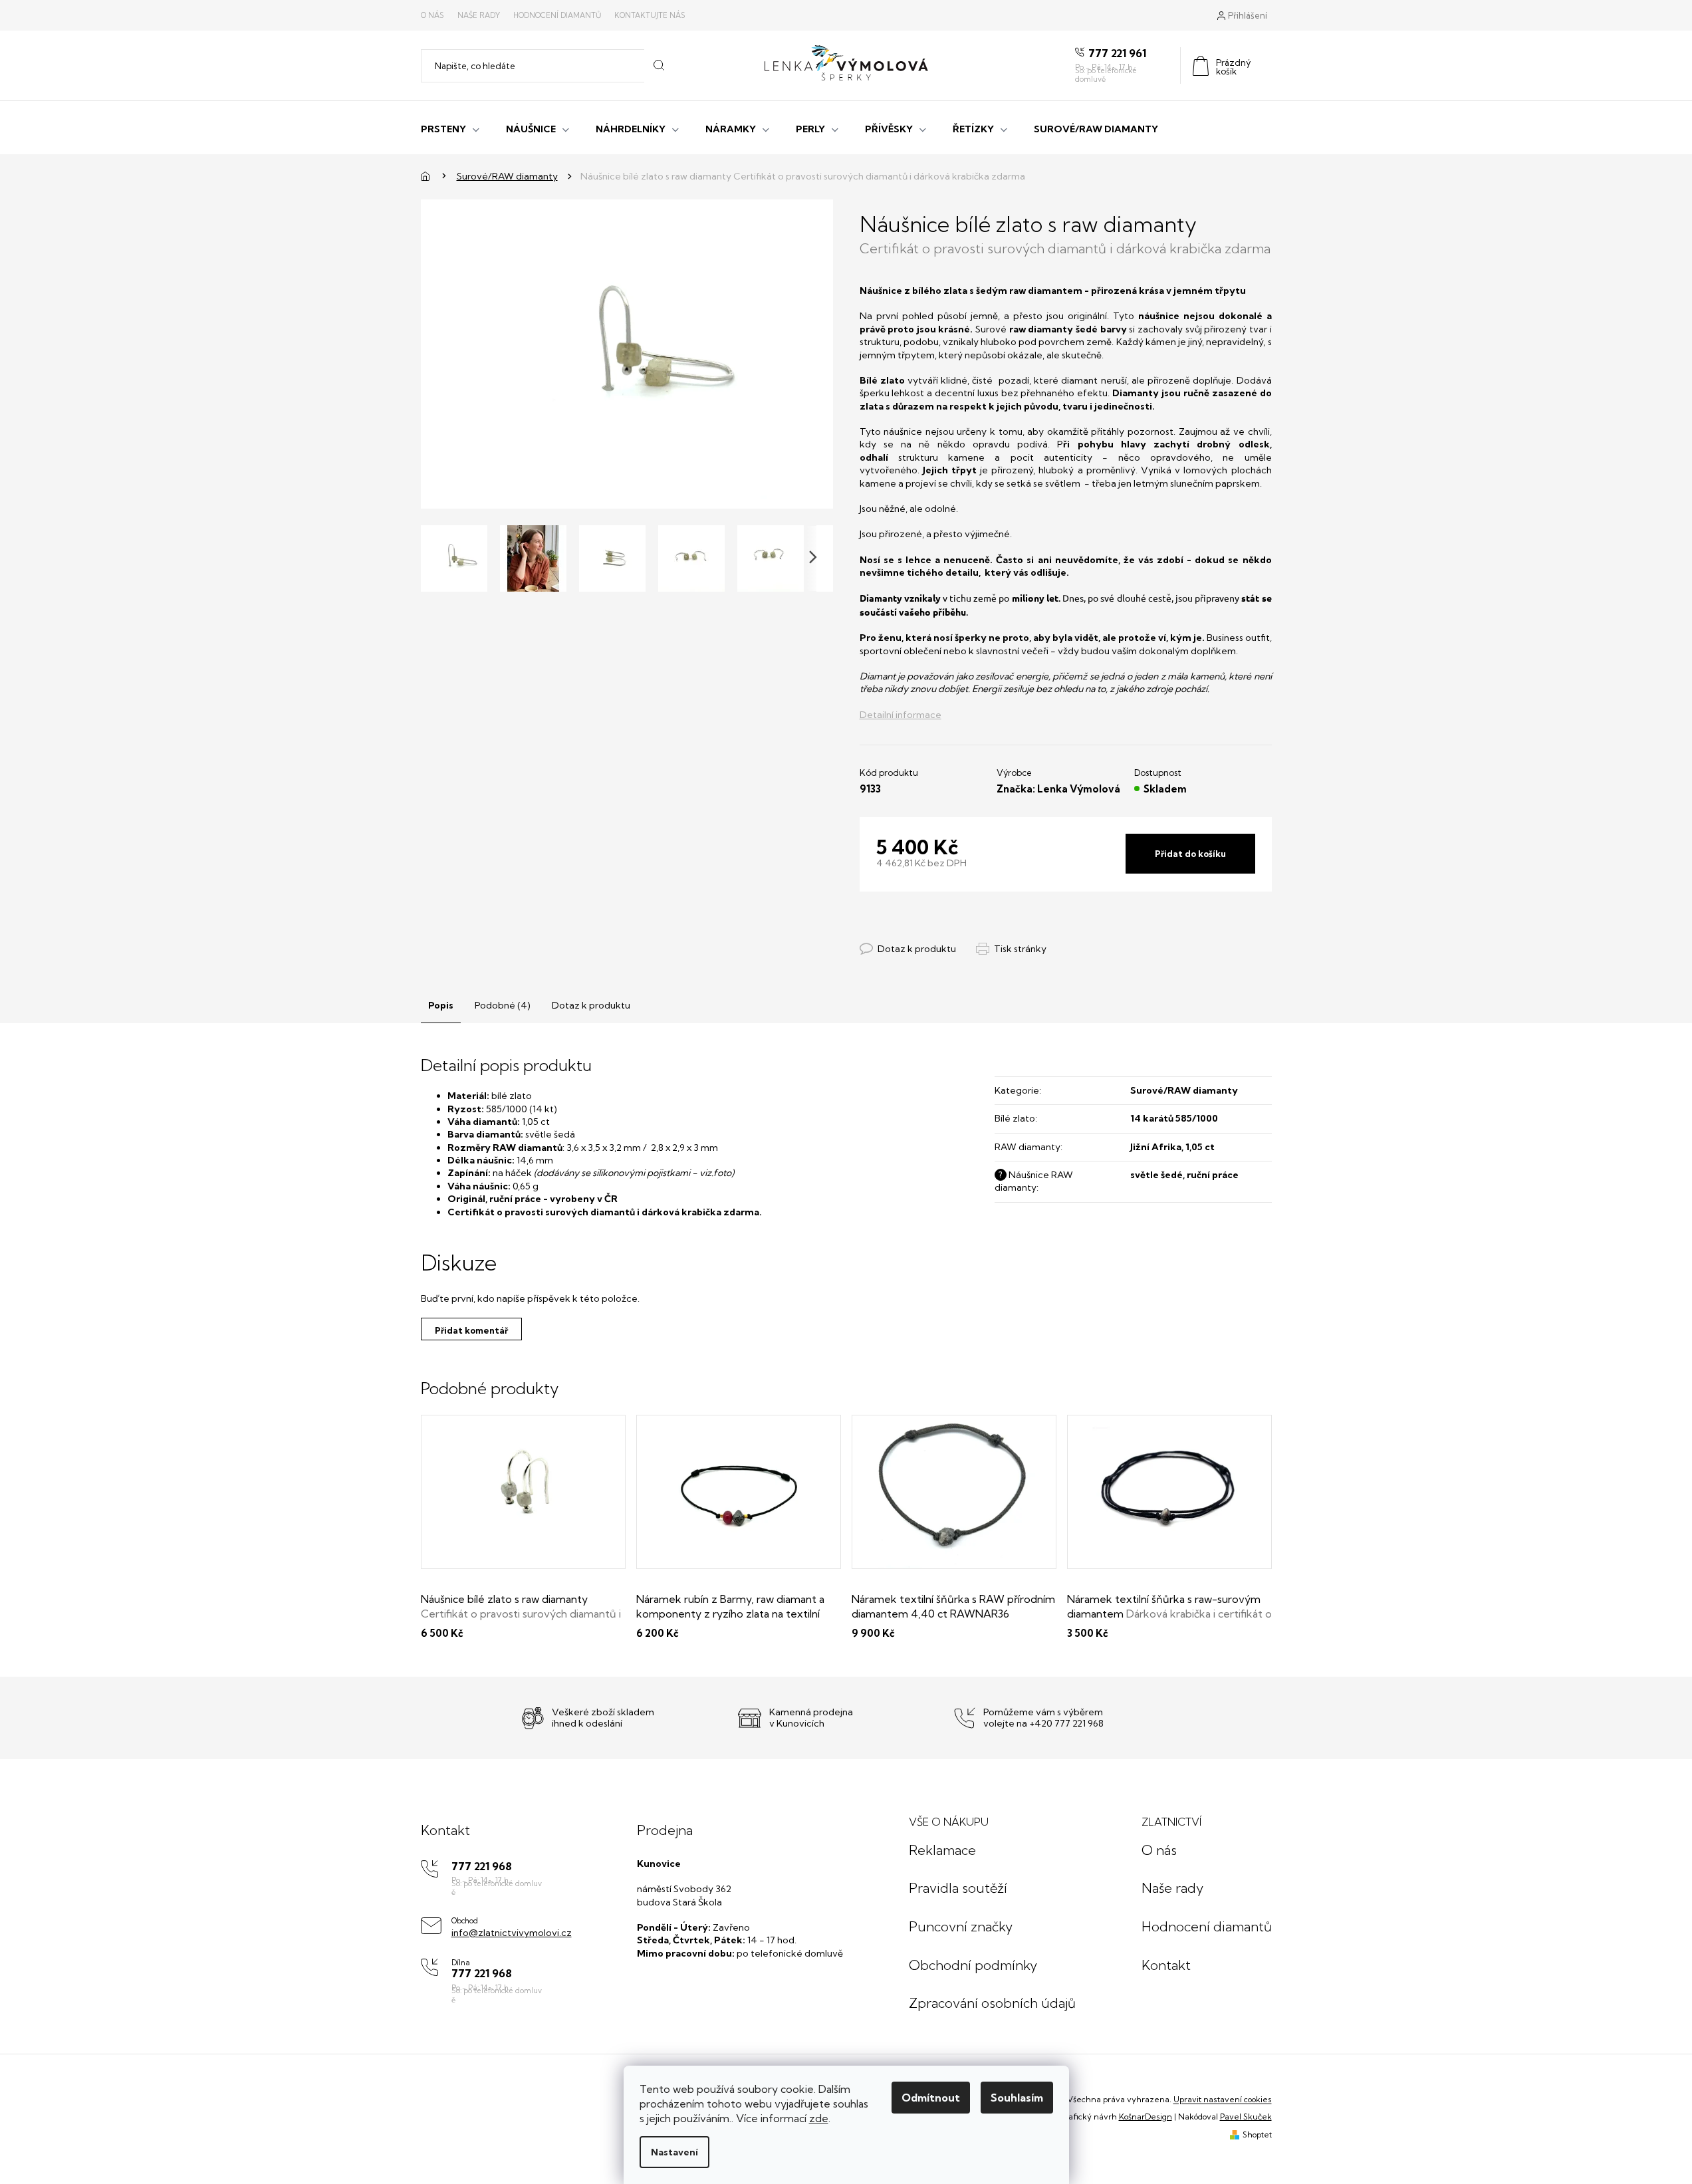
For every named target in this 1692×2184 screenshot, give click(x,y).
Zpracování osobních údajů (992, 2003)
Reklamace (942, 1850)
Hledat (659, 66)
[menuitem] (450, 128)
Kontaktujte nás (650, 15)
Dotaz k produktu (591, 1005)
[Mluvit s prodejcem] (908, 949)
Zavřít (932, 935)
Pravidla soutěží (958, 1888)
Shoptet (1257, 2134)
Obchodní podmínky (973, 1965)
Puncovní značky (961, 1926)
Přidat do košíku (1190, 854)
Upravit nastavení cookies (1223, 2099)
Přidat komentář (471, 1330)
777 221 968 (482, 1867)
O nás (432, 15)
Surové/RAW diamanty (1184, 1090)
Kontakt (1166, 1965)
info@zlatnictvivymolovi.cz (512, 1933)
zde (819, 2118)
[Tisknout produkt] (1011, 949)
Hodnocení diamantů (557, 15)
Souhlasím (1017, 2098)
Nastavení (674, 2152)
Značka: (1058, 789)
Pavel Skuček (1246, 2117)
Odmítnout (931, 2098)
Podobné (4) (503, 1005)
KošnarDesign (1146, 2117)
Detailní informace (901, 715)
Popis (441, 1005)
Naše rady (479, 15)
